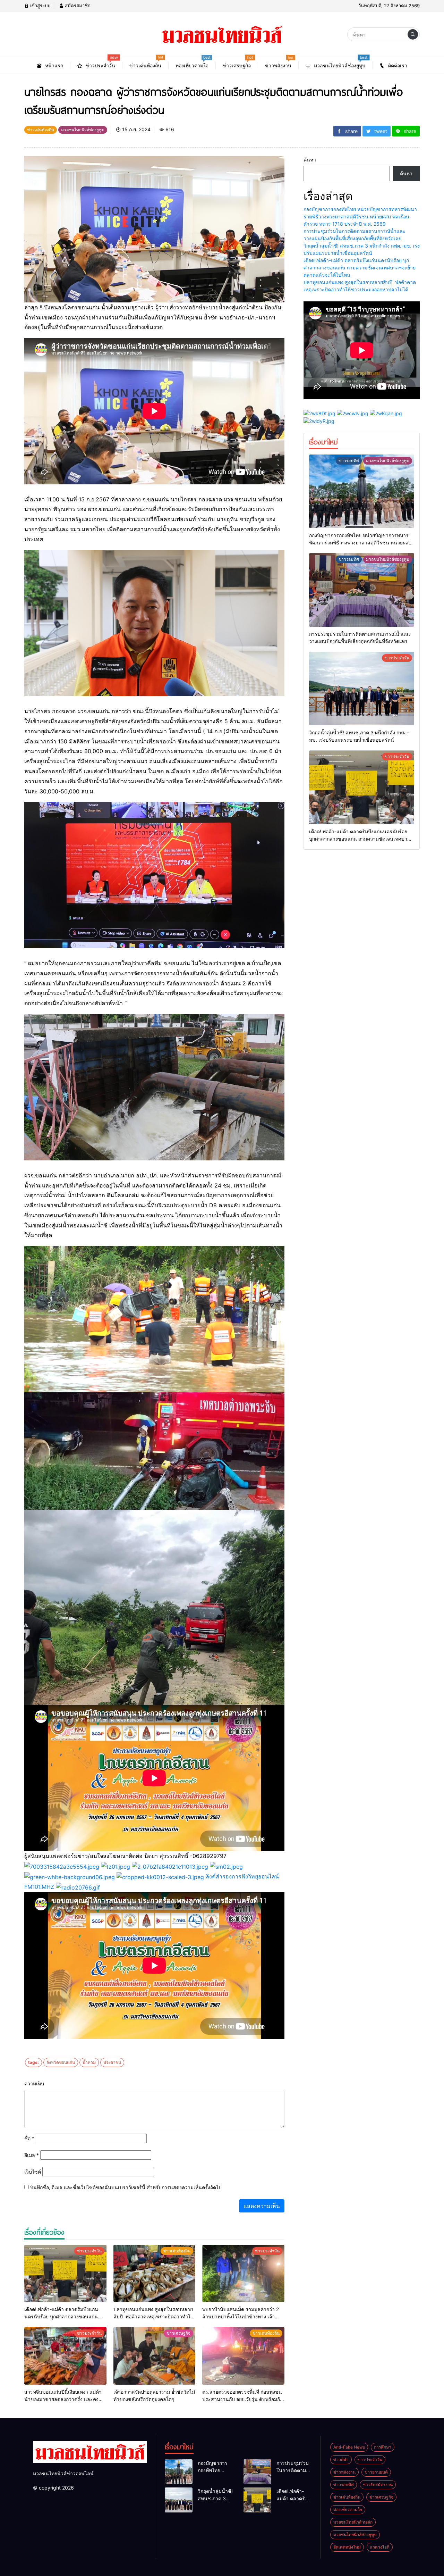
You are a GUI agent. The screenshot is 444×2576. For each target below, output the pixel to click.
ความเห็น (34, 2083)
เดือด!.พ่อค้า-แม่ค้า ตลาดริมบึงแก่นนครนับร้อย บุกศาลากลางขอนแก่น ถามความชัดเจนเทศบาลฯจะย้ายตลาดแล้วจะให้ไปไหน (360, 268)
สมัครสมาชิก (77, 6)
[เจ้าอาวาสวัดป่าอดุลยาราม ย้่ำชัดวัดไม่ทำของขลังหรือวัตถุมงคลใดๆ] (155, 2356)
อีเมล (32, 2155)
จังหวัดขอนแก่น (61, 2062)
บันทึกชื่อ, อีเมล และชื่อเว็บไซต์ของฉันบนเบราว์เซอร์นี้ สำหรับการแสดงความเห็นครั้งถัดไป (126, 2187)
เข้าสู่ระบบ (40, 6)
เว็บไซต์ (33, 2172)
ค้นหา (310, 160)
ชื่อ (29, 2138)
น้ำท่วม (89, 2062)
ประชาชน (112, 2062)
